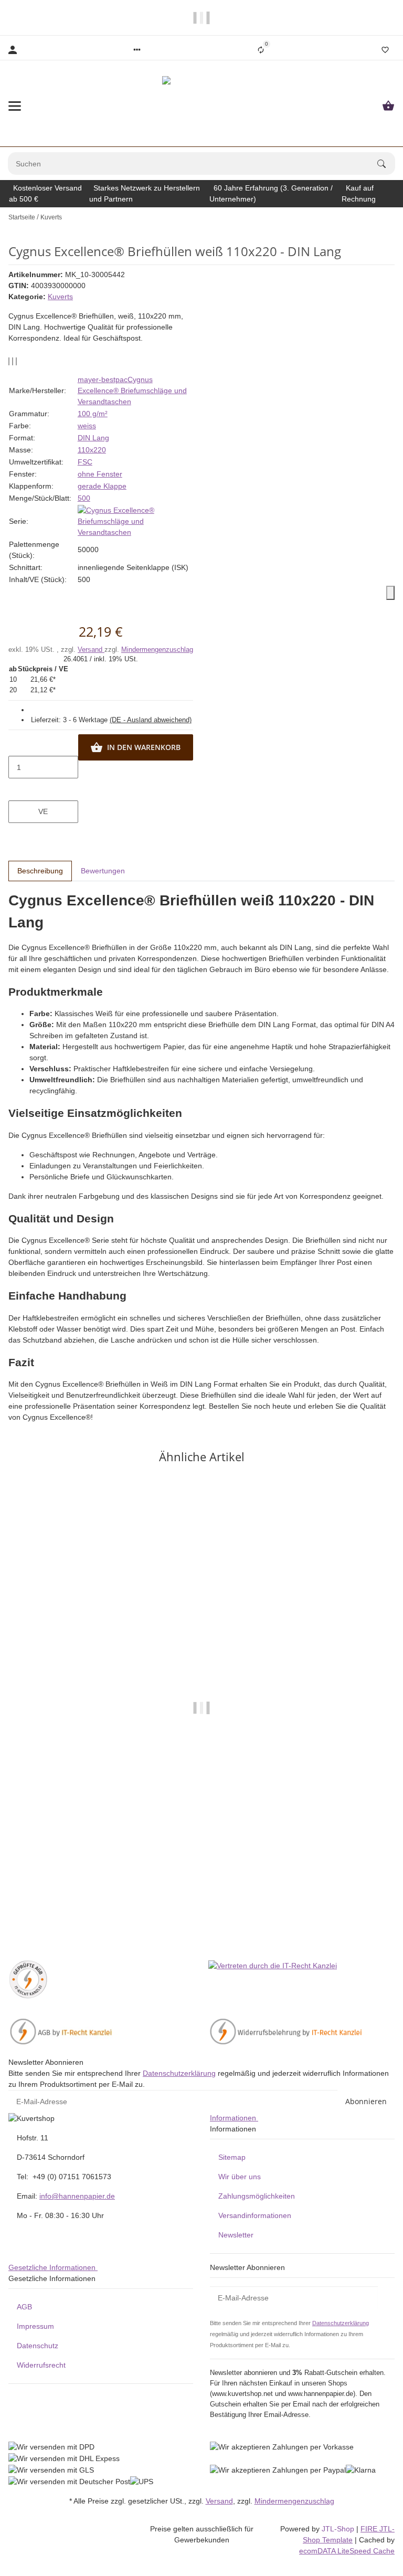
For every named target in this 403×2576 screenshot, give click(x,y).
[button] (137, 50)
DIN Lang (93, 438)
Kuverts (60, 297)
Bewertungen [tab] (103, 871)
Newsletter (236, 2235)
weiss (87, 426)
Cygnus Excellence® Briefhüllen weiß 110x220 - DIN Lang (201, 1903)
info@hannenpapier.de (77, 2196)
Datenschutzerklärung (179, 2073)
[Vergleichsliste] (261, 50)
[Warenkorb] (388, 106)
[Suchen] (386, 164)
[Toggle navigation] (15, 106)
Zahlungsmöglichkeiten (257, 2196)
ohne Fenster (100, 474)
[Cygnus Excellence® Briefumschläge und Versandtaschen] (135, 521)
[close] (390, 593)
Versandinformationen (255, 2215)
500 (84, 498)
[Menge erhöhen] (43, 789)
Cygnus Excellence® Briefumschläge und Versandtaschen (132, 390)
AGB (24, 2307)
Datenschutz (38, 2346)
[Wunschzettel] (385, 50)
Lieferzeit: (111, 720)
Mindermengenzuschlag (157, 650)
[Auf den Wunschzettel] (13, 361)
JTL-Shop (339, 2529)
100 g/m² (93, 414)
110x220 (92, 450)
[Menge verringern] (43, 745)
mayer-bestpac (103, 379)
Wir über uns (240, 2177)
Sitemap (232, 2157)
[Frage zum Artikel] (16, 361)
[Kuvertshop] (201, 106)
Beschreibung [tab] (40, 871)
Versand (91, 650)
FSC (85, 462)
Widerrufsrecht (41, 2365)
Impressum (35, 2326)
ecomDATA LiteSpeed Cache (347, 2551)
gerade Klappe (102, 486)
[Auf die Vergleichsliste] (9, 361)
